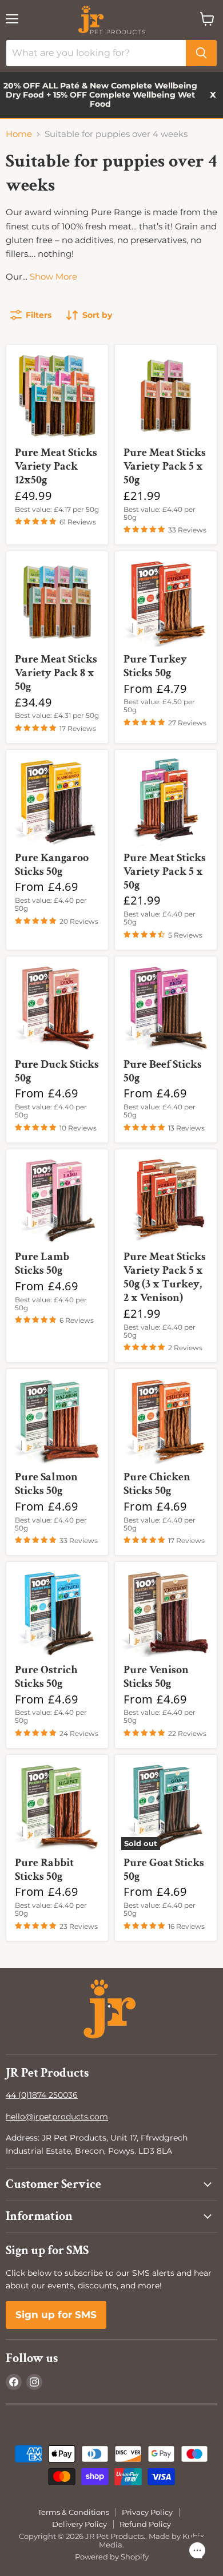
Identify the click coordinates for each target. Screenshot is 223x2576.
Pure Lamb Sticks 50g (42, 1263)
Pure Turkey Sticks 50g (155, 666)
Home (19, 134)
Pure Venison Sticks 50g (156, 1677)
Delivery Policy (79, 2524)
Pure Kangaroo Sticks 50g (52, 865)
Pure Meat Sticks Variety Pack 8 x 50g (56, 673)
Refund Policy (145, 2524)
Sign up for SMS (56, 2315)
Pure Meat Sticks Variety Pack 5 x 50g (165, 466)
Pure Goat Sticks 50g (164, 1870)
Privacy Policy (147, 2512)
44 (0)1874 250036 (42, 2095)
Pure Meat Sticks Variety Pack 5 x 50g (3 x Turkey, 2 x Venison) (165, 1277)
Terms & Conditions (73, 2512)
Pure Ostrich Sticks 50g (46, 1677)
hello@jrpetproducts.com (57, 2117)
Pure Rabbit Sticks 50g (44, 1870)
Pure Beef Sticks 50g (163, 1071)
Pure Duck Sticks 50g (57, 1071)
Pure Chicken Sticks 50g (157, 1484)
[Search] (201, 53)
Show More (53, 276)
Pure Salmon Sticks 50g (46, 1484)
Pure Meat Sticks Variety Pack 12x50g (56, 466)
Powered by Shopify (112, 2557)
